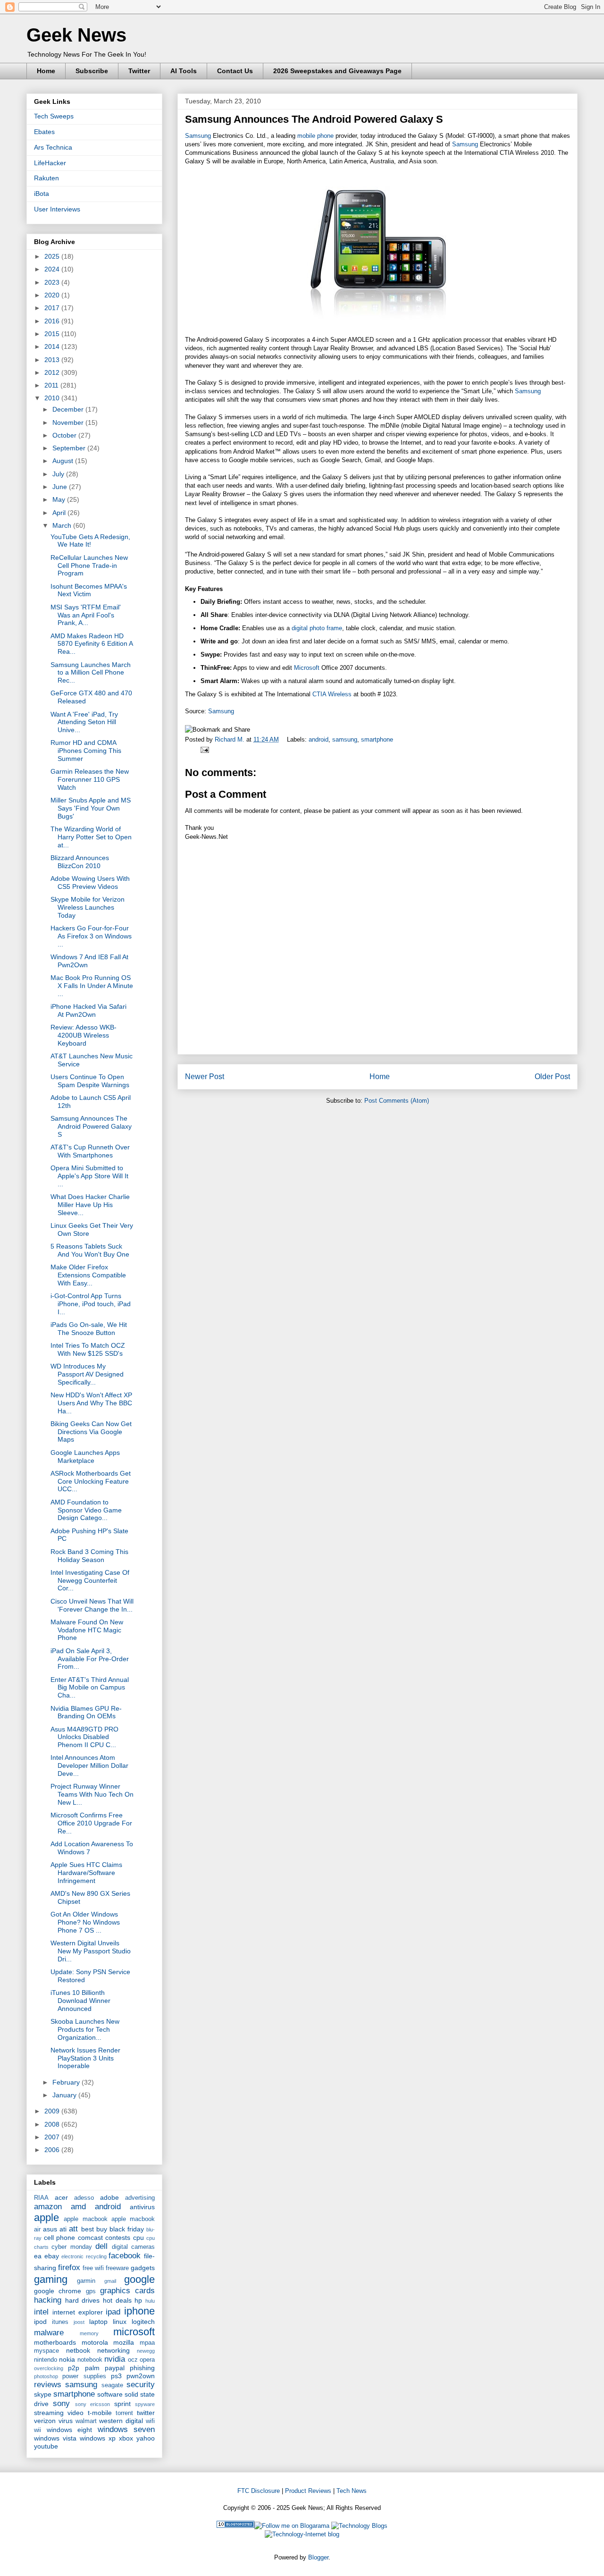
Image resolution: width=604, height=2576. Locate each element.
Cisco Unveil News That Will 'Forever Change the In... (92, 1605)
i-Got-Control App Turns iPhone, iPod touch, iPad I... (91, 1304)
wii (38, 2430)
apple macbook (85, 2219)
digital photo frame (317, 628)
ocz (133, 2360)
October (65, 435)
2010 (53, 398)
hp (138, 2300)
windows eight (70, 2430)
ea (38, 2256)
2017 (53, 308)
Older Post (552, 1077)
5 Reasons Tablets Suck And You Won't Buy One (90, 1250)
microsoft (134, 2332)
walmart (86, 2421)
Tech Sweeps (54, 116)
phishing (142, 2368)
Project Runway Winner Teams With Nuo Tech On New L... (92, 1794)
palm (92, 2368)
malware (49, 2333)
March (63, 525)
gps (91, 2291)
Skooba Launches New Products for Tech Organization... (85, 2029)
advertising (140, 2198)
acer (61, 2197)
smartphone (377, 739)
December (69, 409)
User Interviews (57, 209)
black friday (127, 2229)
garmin (86, 2281)
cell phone (60, 2238)
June (61, 487)
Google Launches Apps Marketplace (85, 1457)
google (139, 2279)
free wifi (93, 2268)
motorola (95, 2342)
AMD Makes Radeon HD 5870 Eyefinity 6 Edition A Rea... (92, 644)
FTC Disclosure (259, 2491)
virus (66, 2421)
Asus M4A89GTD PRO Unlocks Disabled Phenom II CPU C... (84, 1737)
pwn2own (141, 2376)
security (141, 2385)
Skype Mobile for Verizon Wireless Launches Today (88, 907)
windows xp (98, 2438)
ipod (40, 2322)
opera (147, 2360)
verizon (45, 2421)
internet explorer (78, 2312)
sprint (122, 2404)
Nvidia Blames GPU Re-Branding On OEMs (86, 1712)
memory (89, 2333)
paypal (115, 2368)
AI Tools (184, 71)
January (65, 2095)
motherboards (55, 2342)
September (70, 448)
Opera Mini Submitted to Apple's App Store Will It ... (89, 1176)
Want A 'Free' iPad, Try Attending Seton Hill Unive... (84, 722)
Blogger (318, 2557)
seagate (112, 2385)
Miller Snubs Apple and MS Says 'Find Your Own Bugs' (91, 808)
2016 (53, 321)
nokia (67, 2359)
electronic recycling (84, 2256)
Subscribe (92, 71)
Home (46, 71)
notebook (90, 2360)
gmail (110, 2281)
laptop (98, 2322)
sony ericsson (92, 2404)
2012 (53, 372)
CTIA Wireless (332, 694)
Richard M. (231, 739)
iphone (139, 2311)
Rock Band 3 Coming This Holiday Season (89, 1556)
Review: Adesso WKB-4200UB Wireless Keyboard (84, 1035)
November (69, 422)
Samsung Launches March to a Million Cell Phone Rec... (91, 673)
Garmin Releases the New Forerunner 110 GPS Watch (90, 779)
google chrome (58, 2291)
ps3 (116, 2376)
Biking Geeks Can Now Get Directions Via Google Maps (91, 1432)
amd (78, 2207)
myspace (46, 2351)
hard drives (83, 2300)
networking (113, 2350)
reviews (48, 2385)
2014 (53, 346)
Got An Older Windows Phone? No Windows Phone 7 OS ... (85, 1922)
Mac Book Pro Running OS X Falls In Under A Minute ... (92, 986)
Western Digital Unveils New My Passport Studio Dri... (91, 1951)
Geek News (76, 35)
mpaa (147, 2343)
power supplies (84, 2376)
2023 (53, 282)
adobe (109, 2197)
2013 (53, 360)
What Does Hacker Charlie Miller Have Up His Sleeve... (90, 1205)
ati (63, 2229)
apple (46, 2217)
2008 (53, 2124)
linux (120, 2322)
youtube (46, 2446)
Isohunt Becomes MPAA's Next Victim (89, 590)
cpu (138, 2238)
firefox (69, 2268)
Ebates (44, 132)
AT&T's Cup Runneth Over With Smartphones (90, 1151)
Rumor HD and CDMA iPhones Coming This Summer (86, 751)
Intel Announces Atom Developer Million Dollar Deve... (89, 1765)
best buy (94, 2229)
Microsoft (307, 668)
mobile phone (315, 136)
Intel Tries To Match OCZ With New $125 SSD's (88, 1349)
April (60, 513)
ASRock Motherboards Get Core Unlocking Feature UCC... (91, 1481)
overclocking (49, 2368)
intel (41, 2312)
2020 (53, 295)
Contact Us (235, 71)
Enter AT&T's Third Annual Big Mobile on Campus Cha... (90, 1688)
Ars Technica (53, 147)
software (110, 2394)
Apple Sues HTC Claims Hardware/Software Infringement (86, 1873)
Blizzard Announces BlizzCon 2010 (80, 862)
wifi (150, 2421)
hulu (150, 2301)
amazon (48, 2207)
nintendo (46, 2360)
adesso (84, 2198)
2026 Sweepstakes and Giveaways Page (337, 71)
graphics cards (127, 2291)
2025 (53, 256)
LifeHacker (50, 163)
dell (101, 2246)
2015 (53, 334)
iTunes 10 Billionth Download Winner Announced (80, 2001)
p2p (74, 2368)
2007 (53, 2137)
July (59, 474)
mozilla (124, 2342)
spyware (145, 2404)
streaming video (59, 2413)
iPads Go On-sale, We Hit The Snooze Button (89, 1329)
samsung (345, 739)
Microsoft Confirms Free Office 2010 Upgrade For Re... (91, 1823)
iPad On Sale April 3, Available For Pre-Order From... (90, 1659)
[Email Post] (203, 749)
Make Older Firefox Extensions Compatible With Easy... (88, 1275)
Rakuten (46, 178)
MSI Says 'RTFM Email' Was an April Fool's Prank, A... (86, 615)
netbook (78, 2350)
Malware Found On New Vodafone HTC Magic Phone (87, 1630)
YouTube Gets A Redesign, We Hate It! (90, 541)
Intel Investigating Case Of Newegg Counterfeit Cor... (90, 1580)
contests (118, 2238)
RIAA (41, 2198)
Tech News (352, 2491)
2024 (53, 269)
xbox (126, 2438)
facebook (125, 2256)
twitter (146, 2413)
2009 (53, 2111)
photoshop (46, 2376)
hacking (48, 2300)
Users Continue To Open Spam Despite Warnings (90, 1081)
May (60, 499)
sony (61, 2403)
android (319, 739)
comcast (90, 2238)
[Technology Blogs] (359, 2526)
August (64, 461)
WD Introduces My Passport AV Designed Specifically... (87, 1374)
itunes (60, 2322)
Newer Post (205, 1077)
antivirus (142, 2207)
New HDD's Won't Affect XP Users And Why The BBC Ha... (91, 1403)
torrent (124, 2413)
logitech (143, 2322)
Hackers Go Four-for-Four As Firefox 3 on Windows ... (91, 936)
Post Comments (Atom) (397, 1101)
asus (50, 2229)
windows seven (126, 2429)
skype (43, 2394)
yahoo (146, 2438)
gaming (51, 2279)
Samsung (198, 136)
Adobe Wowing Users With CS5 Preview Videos (90, 883)
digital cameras (133, 2247)
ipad (113, 2312)
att (73, 2229)
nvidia (115, 2359)
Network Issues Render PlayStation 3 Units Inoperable (85, 2058)
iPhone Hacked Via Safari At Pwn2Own (88, 1010)
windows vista (55, 2438)
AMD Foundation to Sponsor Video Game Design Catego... (86, 1510)
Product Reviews (308, 2491)
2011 (52, 385)
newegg (146, 2351)
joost (79, 2322)
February (67, 2082)
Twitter (139, 71)
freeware (117, 2268)
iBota (42, 194)
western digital (121, 2421)
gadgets (143, 2268)
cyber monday (71, 2247)
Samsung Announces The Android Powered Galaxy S (91, 1126)
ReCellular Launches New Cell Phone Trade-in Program (89, 566)
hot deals (117, 2300)
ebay (52, 2256)
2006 (53, 2150)
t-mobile (100, 2413)
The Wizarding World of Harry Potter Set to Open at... (91, 837)
